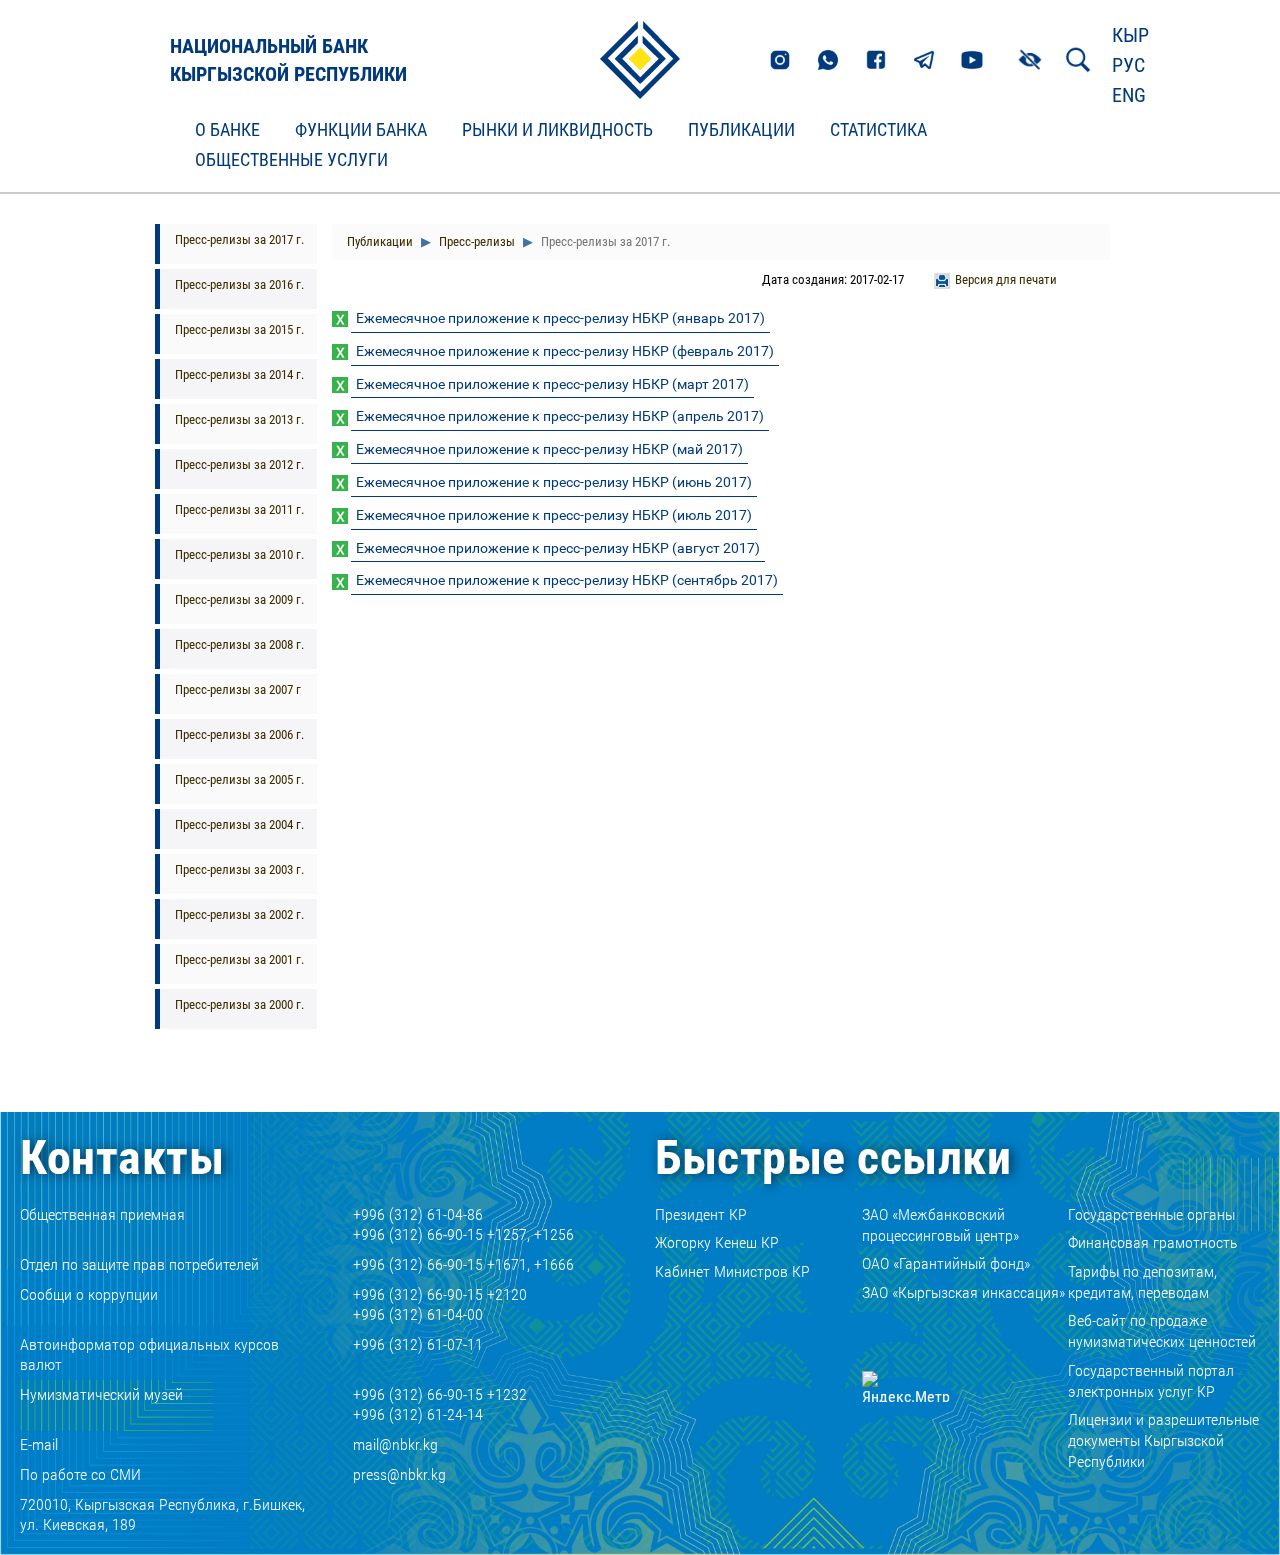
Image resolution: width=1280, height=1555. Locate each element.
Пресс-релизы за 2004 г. (239, 824)
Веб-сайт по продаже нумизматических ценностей (1162, 1331)
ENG (1129, 95)
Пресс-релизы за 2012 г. (239, 464)
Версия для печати (1006, 279)
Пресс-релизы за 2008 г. (239, 644)
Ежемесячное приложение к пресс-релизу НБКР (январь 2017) (560, 318)
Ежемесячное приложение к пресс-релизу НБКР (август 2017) (558, 548)
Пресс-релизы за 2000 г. (239, 1004)
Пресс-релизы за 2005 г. (239, 779)
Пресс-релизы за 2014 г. (239, 374)
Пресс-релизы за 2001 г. (239, 959)
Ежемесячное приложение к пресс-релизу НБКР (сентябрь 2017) (567, 580)
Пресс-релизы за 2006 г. (239, 734)
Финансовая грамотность (1153, 1242)
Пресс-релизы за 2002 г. (239, 914)
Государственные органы (1151, 1214)
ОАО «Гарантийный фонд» (946, 1263)
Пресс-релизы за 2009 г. (239, 599)
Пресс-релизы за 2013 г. (239, 419)
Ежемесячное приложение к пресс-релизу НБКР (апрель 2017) (560, 416)
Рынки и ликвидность (557, 130)
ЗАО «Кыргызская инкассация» (963, 1292)
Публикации (741, 130)
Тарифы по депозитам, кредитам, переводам (1142, 1282)
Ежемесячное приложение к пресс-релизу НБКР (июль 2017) (554, 515)
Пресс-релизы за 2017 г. (239, 239)
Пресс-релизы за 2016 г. (239, 284)
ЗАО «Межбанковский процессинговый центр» (940, 1225)
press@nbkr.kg (399, 1474)
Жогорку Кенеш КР (717, 1242)
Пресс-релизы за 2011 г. (239, 509)
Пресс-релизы (475, 241)
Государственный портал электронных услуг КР (1151, 1381)
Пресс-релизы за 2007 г (238, 689)
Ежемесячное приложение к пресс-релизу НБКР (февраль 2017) (565, 351)
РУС (1128, 65)
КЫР (1130, 35)
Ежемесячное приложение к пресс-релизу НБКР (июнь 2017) (554, 482)
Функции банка (361, 130)
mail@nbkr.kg (395, 1444)
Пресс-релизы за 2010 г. (239, 554)
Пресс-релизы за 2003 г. (239, 869)
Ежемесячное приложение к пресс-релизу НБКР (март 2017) (552, 384)
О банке (227, 130)
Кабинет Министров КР (732, 1271)
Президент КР (701, 1214)
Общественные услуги (291, 160)
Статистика (878, 130)
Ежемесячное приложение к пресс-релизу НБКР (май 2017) (549, 449)
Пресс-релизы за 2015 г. (239, 329)
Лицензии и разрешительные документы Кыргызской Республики (1163, 1440)
